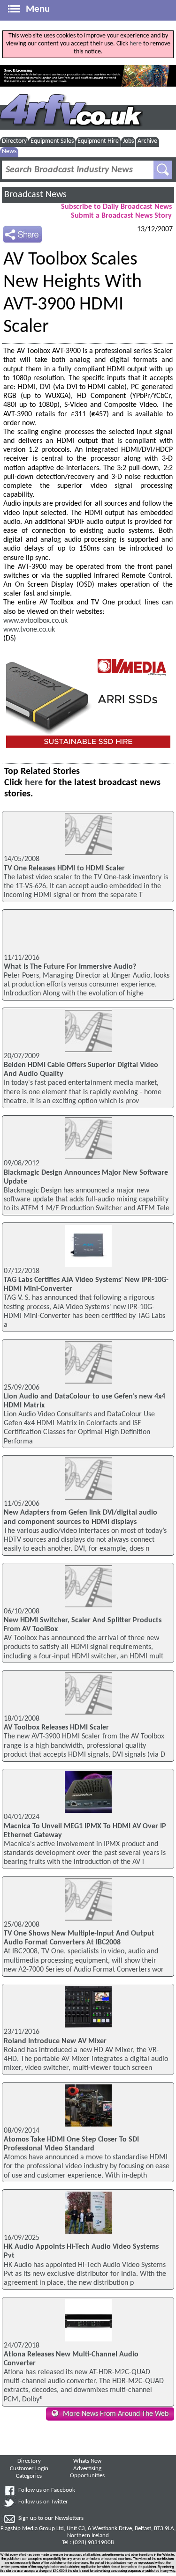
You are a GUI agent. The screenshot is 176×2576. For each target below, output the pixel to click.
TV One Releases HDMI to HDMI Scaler (64, 868)
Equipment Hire (98, 141)
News (9, 151)
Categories (29, 2476)
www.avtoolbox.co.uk (35, 621)
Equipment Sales (52, 141)
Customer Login (29, 2469)
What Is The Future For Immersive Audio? (70, 967)
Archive (147, 141)
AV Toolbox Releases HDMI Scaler (56, 1728)
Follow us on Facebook (47, 2490)
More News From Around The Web (116, 2414)
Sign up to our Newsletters (51, 2518)
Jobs (128, 141)
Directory (14, 141)
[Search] (163, 170)
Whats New (87, 2461)
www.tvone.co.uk (29, 630)
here (136, 44)
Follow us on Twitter (43, 2502)
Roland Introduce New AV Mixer (55, 2041)
